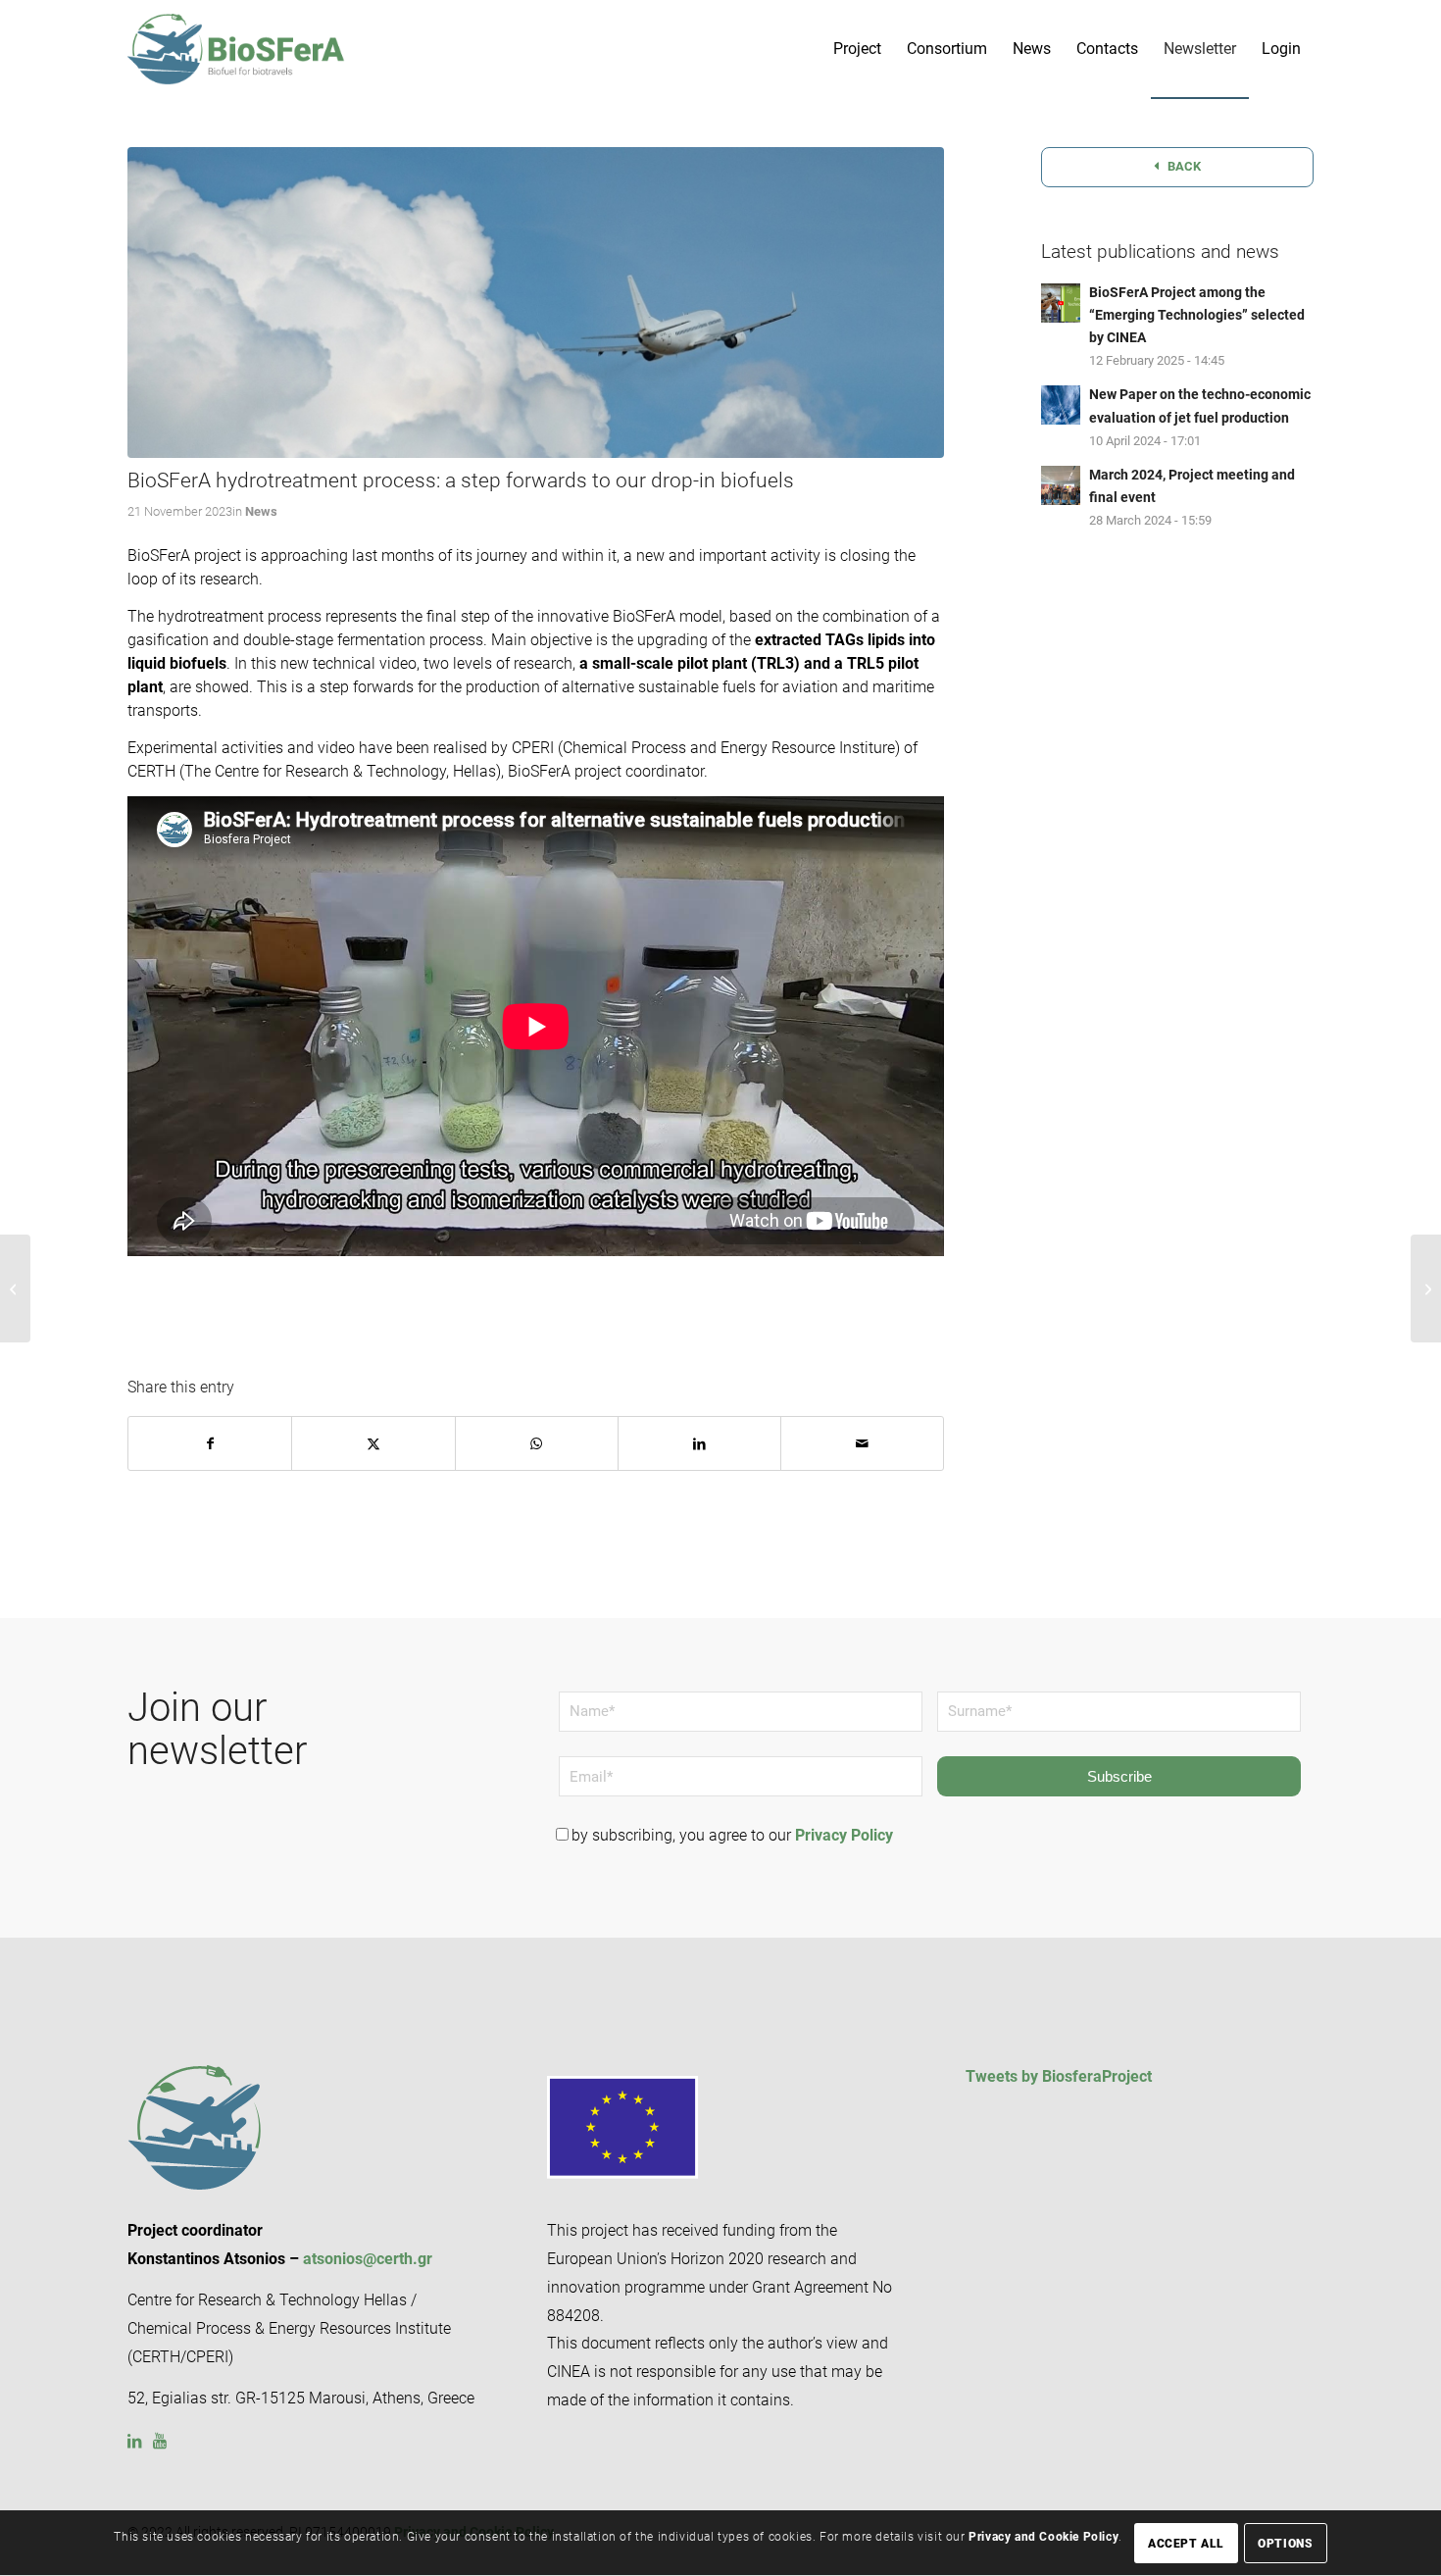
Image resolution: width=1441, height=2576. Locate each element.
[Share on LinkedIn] (699, 1443)
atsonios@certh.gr (368, 2259)
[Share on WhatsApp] (537, 1443)
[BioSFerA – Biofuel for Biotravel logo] (236, 49)
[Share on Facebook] (210, 1443)
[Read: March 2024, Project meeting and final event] (1061, 485)
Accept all (1186, 2544)
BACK (1183, 166)
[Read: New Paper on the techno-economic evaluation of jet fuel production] (1061, 405)
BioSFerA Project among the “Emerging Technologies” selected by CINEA (1197, 315)
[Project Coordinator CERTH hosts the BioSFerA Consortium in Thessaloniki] (1426, 1288)
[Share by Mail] (862, 1443)
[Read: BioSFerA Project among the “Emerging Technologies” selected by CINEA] (1061, 303)
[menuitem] (857, 49)
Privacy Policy (844, 1835)
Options (1285, 2544)
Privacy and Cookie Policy (1043, 2538)
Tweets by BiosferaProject (1059, 2076)
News (261, 511)
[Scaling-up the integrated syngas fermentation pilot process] (15, 1288)
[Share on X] (373, 1443)
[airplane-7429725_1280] (536, 303)
